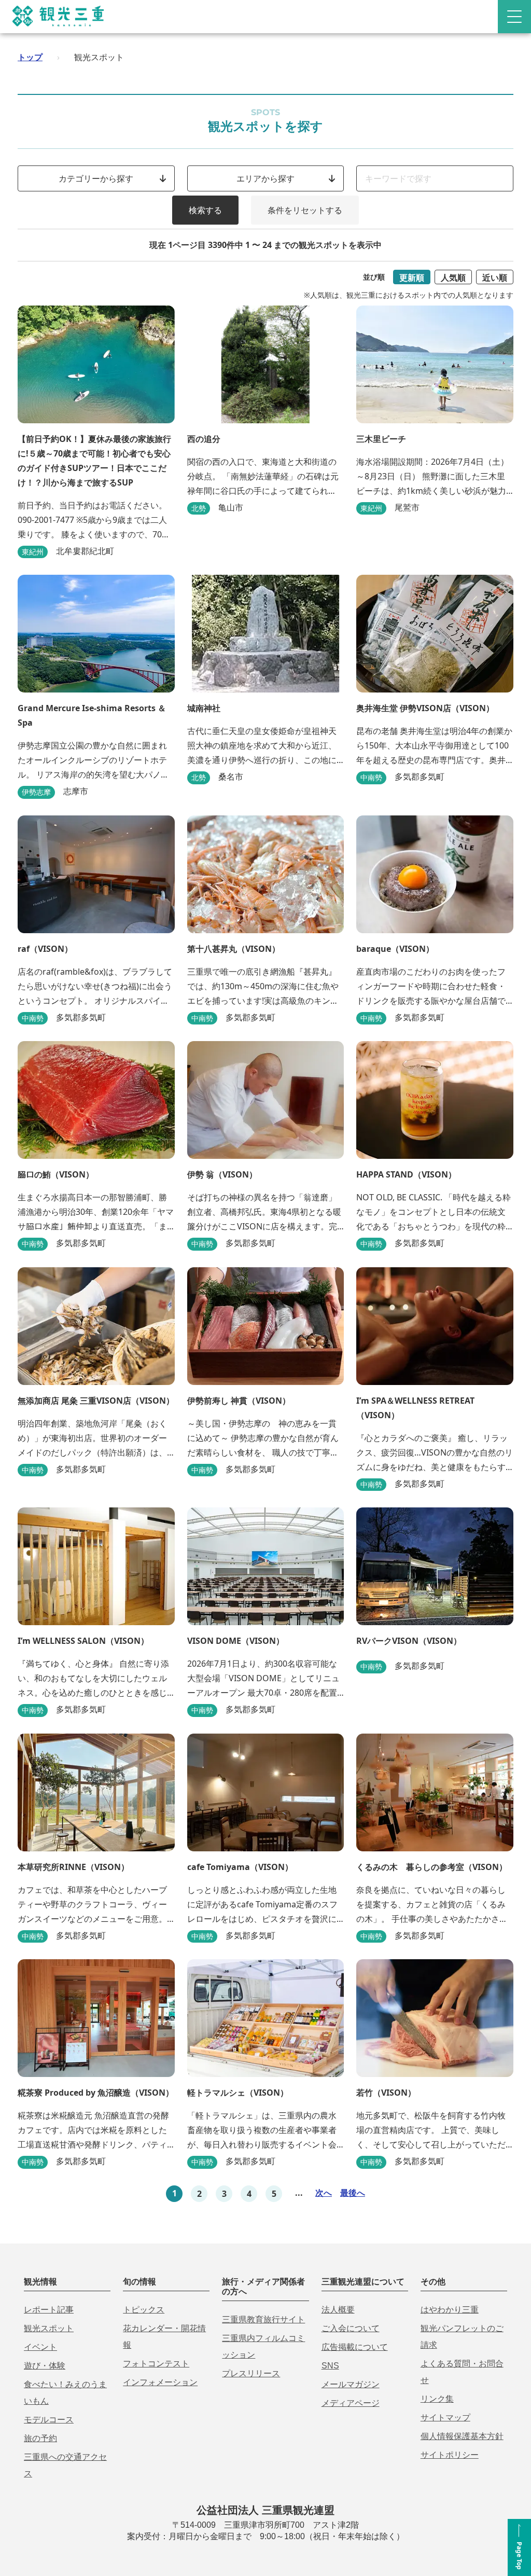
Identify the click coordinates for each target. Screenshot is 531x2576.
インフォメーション (160, 2382)
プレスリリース (251, 2373)
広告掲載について (355, 2347)
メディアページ (351, 2403)
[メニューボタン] (514, 17)
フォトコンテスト (156, 2364)
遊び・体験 (45, 2366)
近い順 (495, 278)
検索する (205, 210)
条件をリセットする (305, 210)
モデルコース (49, 2420)
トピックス (144, 2310)
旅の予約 (40, 2438)
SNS (330, 2366)
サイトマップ (445, 2418)
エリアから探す (265, 178)
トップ (30, 57)
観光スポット (49, 2328)
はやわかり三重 (450, 2310)
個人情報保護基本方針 (462, 2436)
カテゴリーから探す (96, 178)
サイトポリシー (450, 2455)
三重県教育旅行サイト (263, 2319)
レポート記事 (49, 2310)
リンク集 (437, 2399)
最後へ (353, 2193)
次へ (324, 2193)
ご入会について (351, 2328)
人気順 (453, 278)
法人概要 (338, 2310)
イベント (40, 2347)
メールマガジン (351, 2384)
